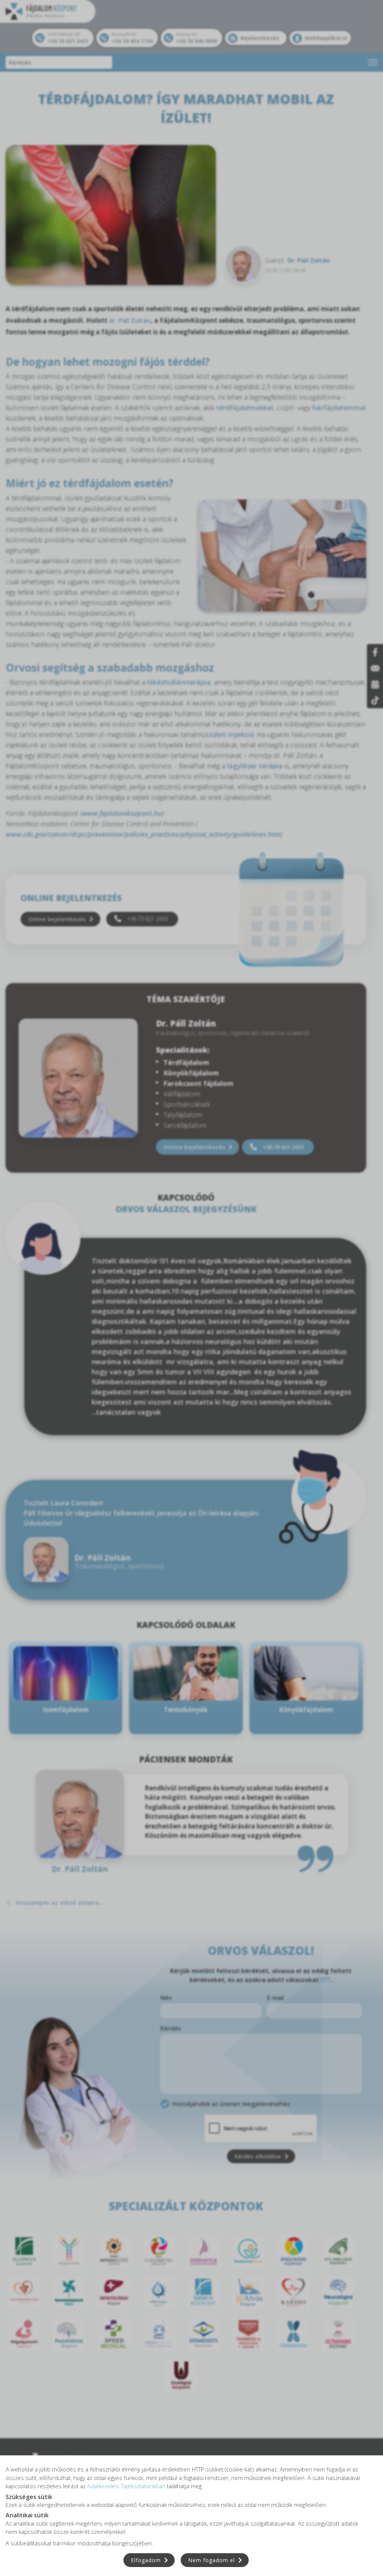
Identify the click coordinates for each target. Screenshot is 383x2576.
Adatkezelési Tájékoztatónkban (126, 2486)
